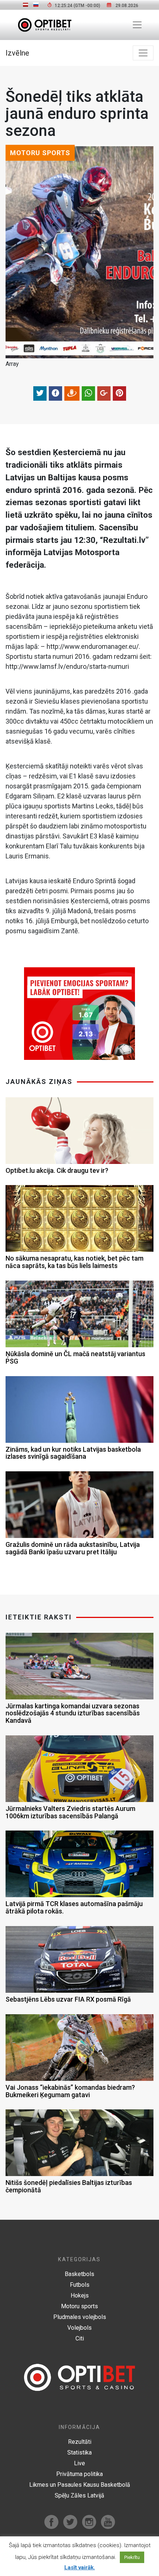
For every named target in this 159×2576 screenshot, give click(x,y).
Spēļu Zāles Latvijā (79, 2495)
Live (79, 2463)
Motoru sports (79, 2306)
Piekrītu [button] (132, 2557)
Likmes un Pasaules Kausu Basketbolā (80, 2485)
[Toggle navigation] (137, 25)
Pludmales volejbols (80, 2317)
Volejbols (79, 2328)
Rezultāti (80, 2442)
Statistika (79, 2452)
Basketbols (79, 2274)
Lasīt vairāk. (80, 2567)
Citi (80, 2338)
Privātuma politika (79, 2474)
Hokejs (80, 2295)
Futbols (80, 2285)
